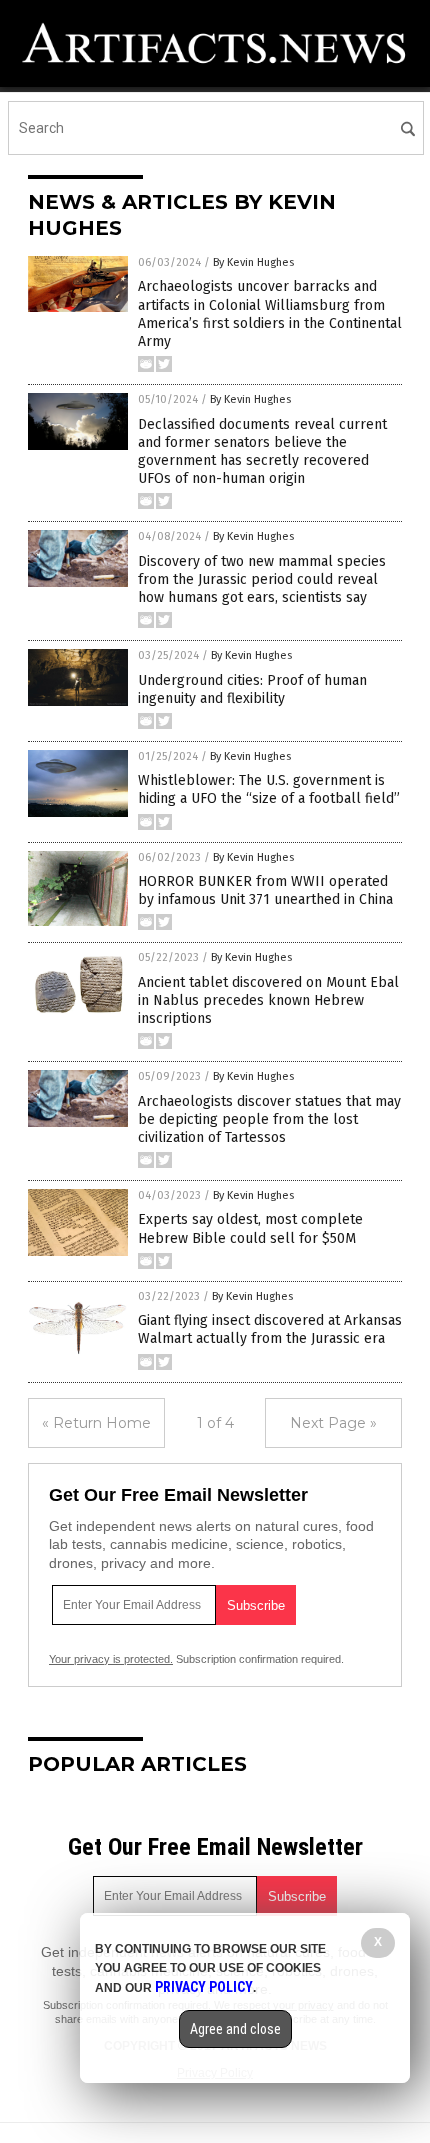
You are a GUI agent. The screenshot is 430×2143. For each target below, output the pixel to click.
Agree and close (235, 2029)
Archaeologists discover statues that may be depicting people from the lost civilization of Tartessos (269, 1119)
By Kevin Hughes (253, 262)
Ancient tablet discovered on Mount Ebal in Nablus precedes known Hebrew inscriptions (268, 1000)
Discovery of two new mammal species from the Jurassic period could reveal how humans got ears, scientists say (262, 579)
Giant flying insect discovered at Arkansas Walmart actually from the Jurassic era (270, 1329)
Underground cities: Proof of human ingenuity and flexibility (252, 689)
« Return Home (96, 1423)
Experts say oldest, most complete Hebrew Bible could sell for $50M (250, 1228)
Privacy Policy (204, 1987)
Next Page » (333, 1423)
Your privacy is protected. (111, 1659)
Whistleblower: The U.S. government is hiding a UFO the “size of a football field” (269, 789)
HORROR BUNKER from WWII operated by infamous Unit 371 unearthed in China (265, 890)
